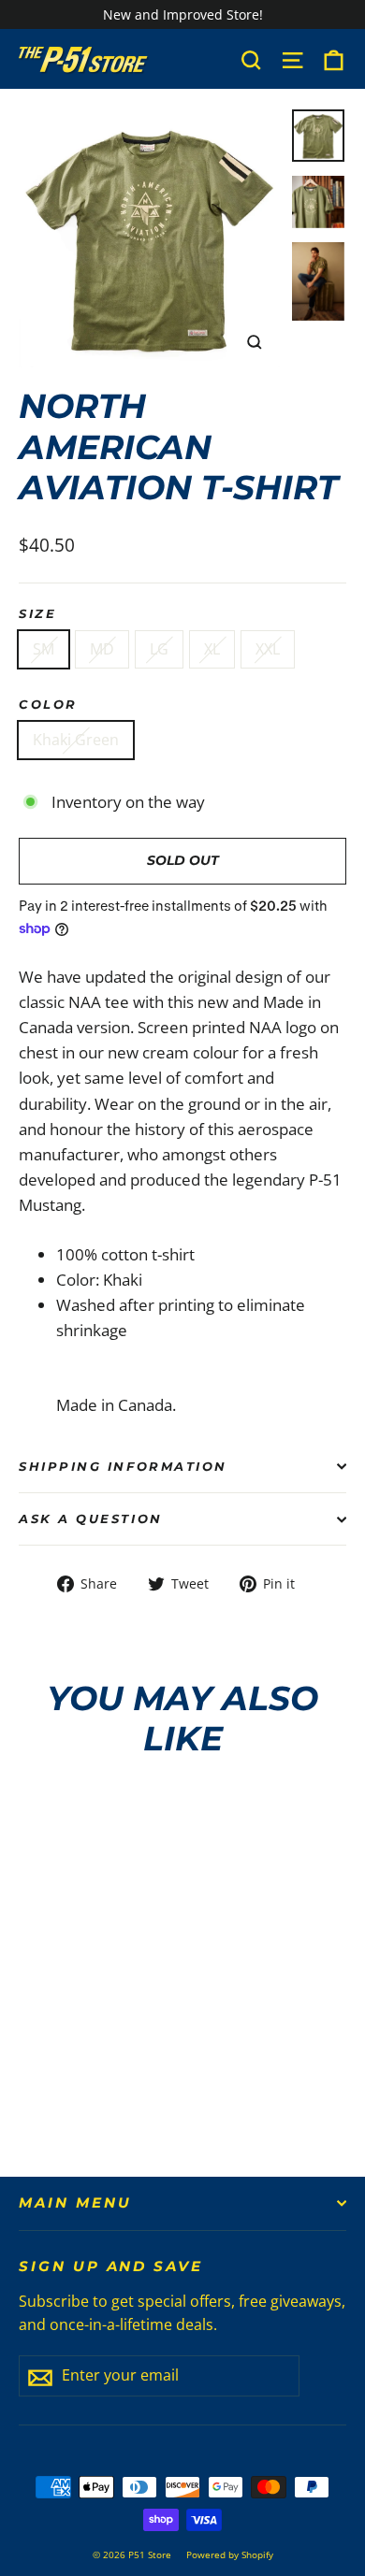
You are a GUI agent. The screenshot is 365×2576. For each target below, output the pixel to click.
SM (44, 649)
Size (37, 614)
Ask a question (91, 1519)
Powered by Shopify (230, 2554)
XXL (268, 649)
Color (48, 705)
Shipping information (123, 1467)
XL (212, 649)
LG (159, 649)
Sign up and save (111, 2267)
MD (102, 649)
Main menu (75, 2203)
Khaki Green (76, 740)
